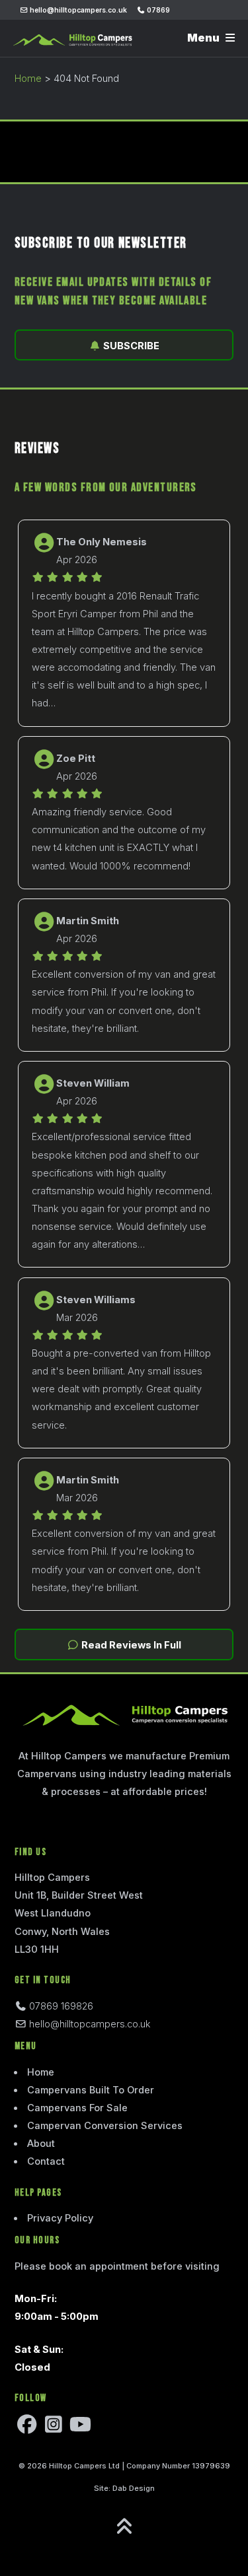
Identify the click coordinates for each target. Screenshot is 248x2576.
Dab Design (134, 2488)
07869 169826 (60, 2006)
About (41, 2144)
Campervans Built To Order (91, 2090)
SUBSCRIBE (130, 346)
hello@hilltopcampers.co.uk (77, 10)
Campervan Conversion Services (105, 2126)
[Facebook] (27, 2428)
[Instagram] (54, 2428)
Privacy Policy (60, 2218)
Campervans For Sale (77, 2108)
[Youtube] (80, 2428)
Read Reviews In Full (130, 1645)
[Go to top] (124, 2527)
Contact (46, 2161)
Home (28, 79)
